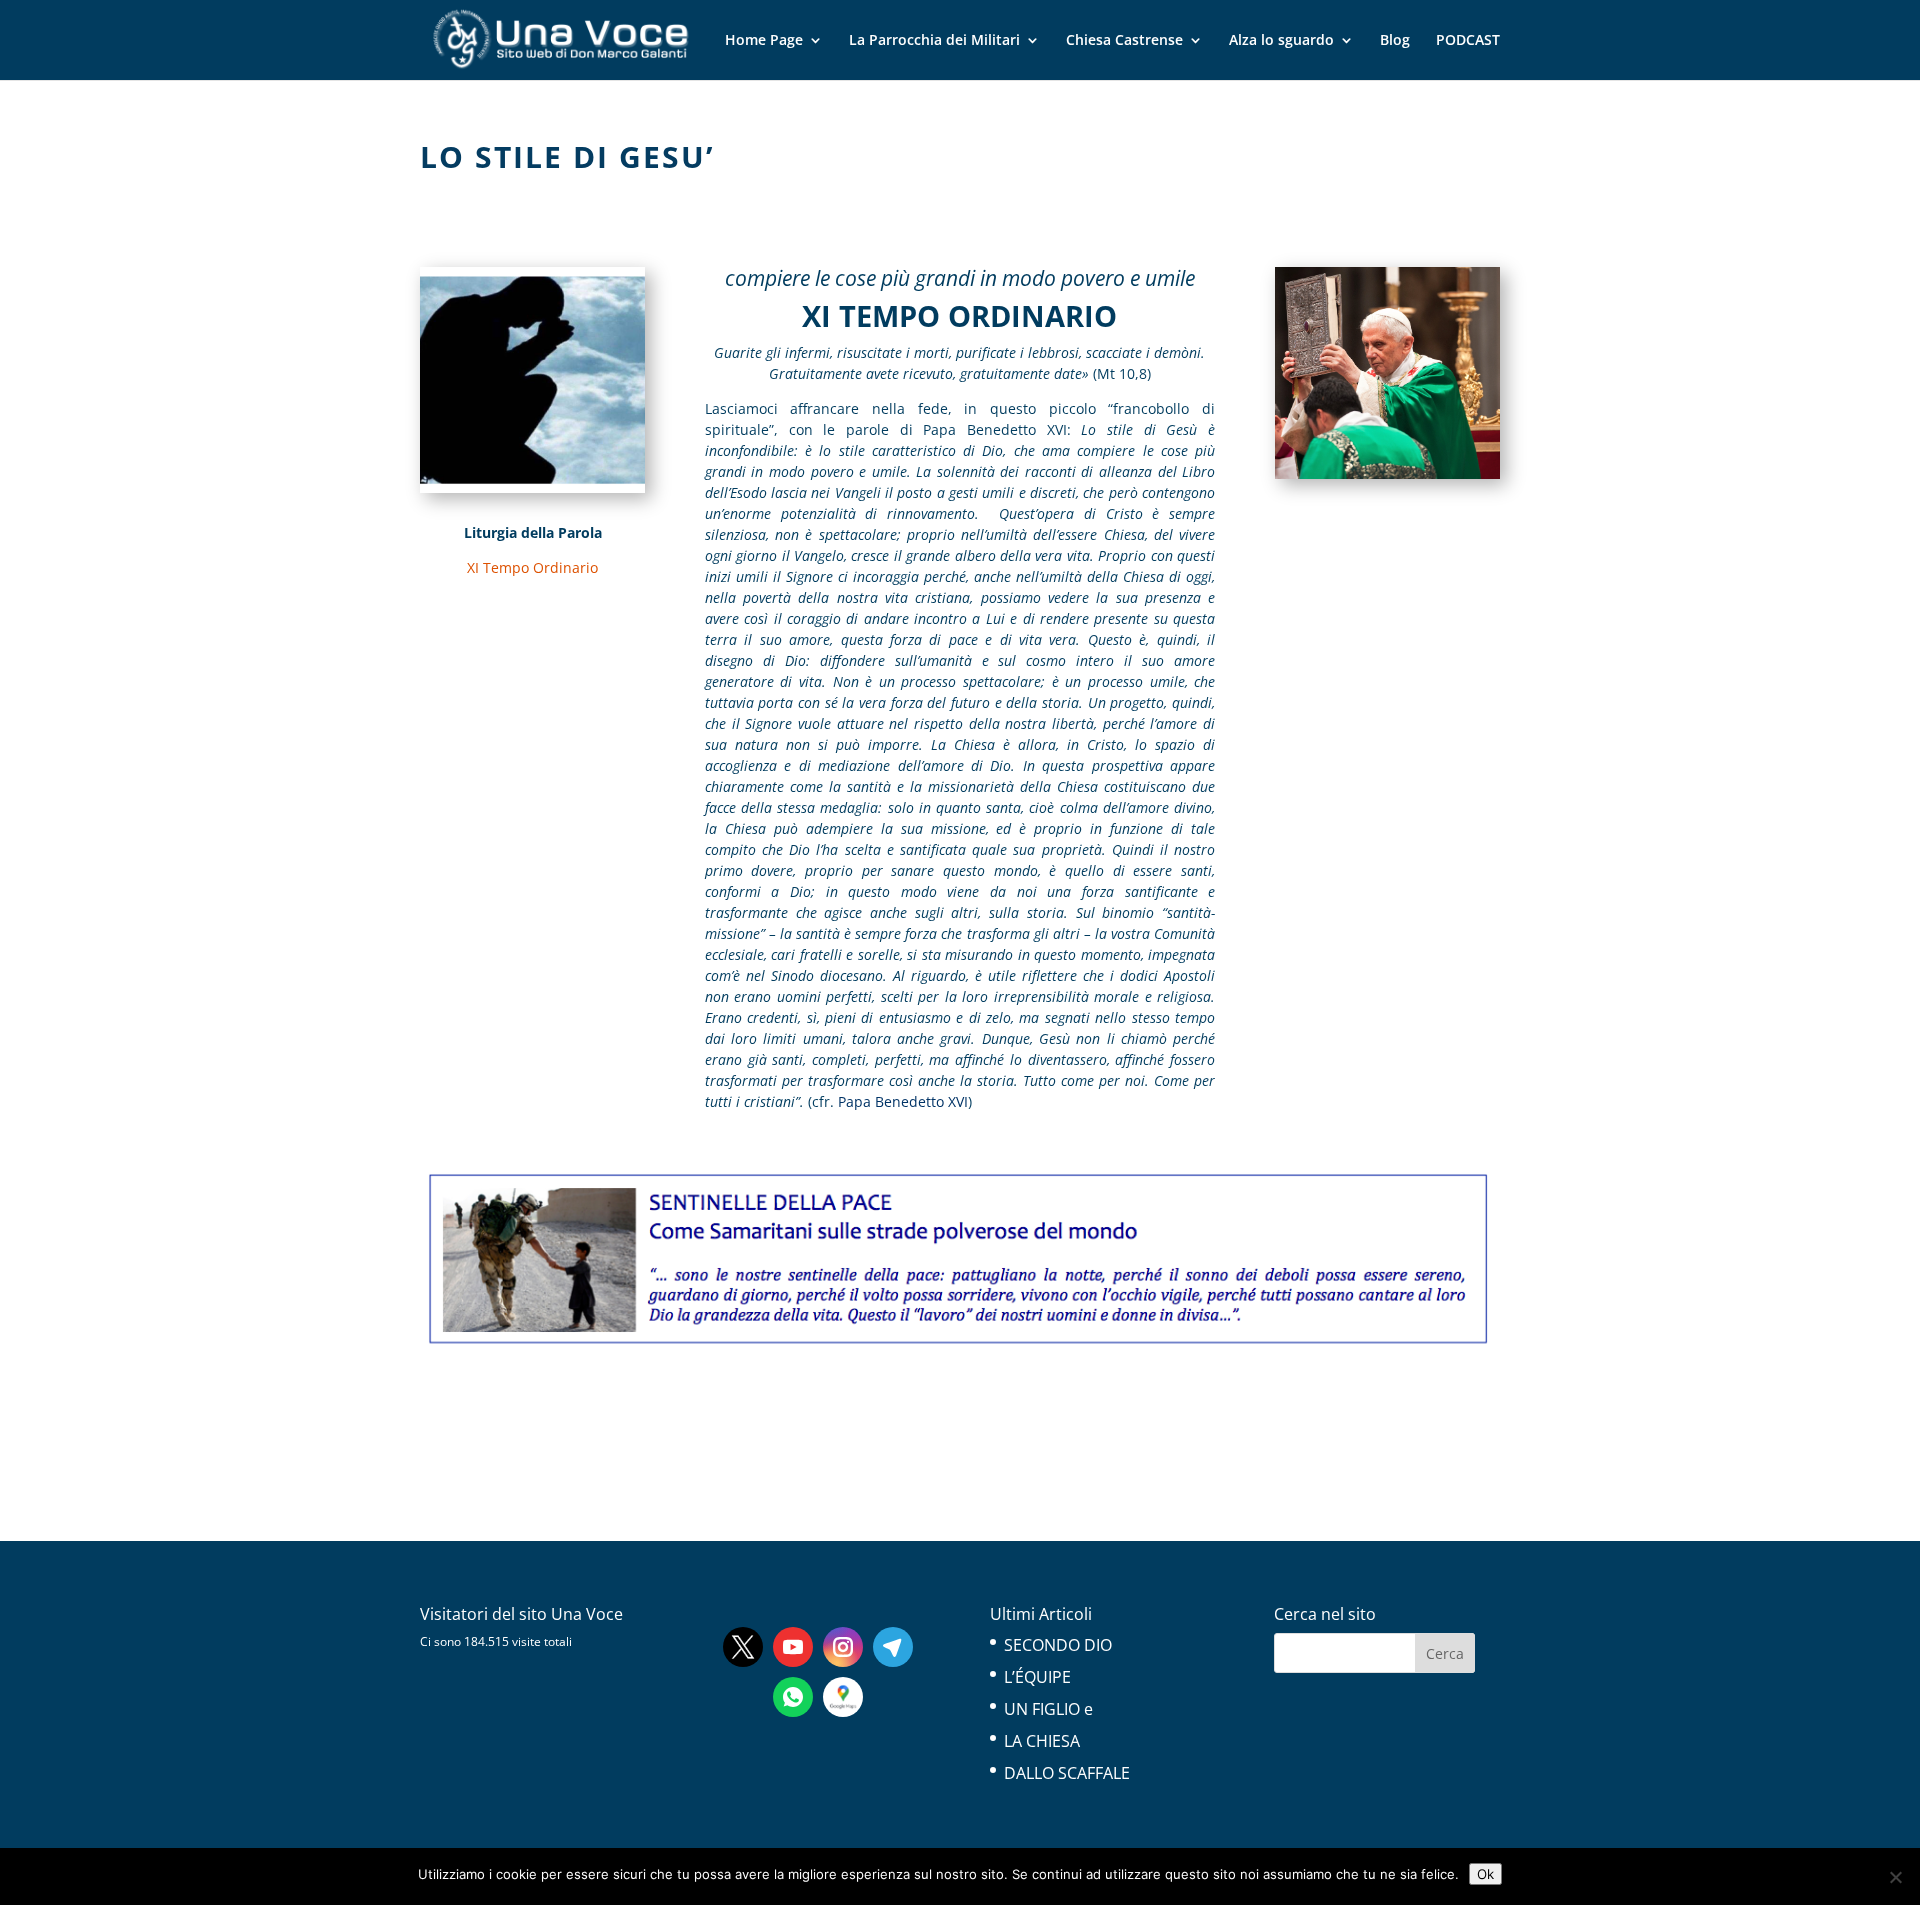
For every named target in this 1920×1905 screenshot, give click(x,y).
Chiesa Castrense (1124, 41)
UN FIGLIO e (1048, 1709)
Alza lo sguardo (1281, 41)
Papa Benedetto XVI (903, 1101)
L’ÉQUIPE (1037, 1677)
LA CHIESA (1042, 1741)
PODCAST (1468, 41)
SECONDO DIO (1058, 1645)
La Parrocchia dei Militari (934, 41)
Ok (1485, 1874)
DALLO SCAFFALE (1067, 1773)
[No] (1895, 1877)
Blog (1395, 41)
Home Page (764, 41)
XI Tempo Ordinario (532, 567)
